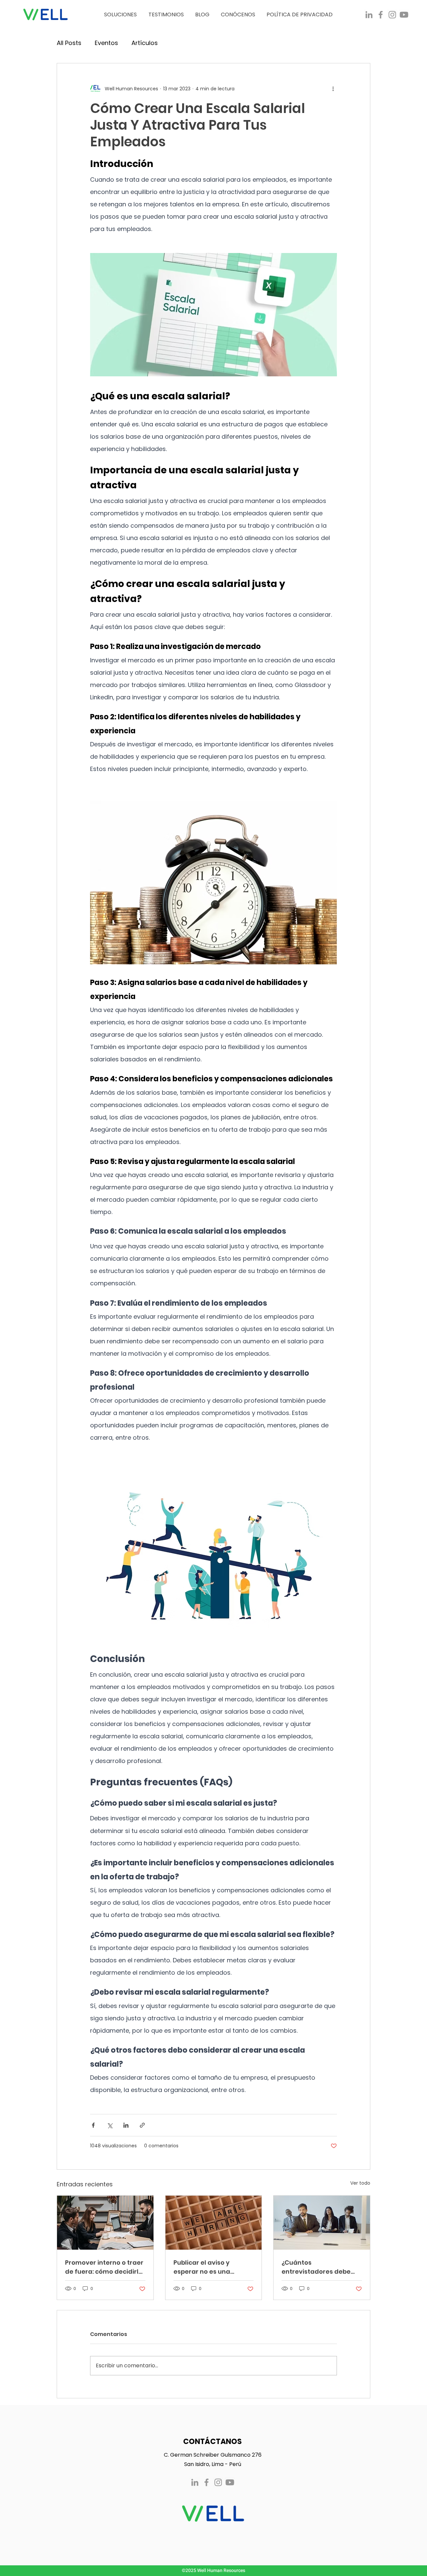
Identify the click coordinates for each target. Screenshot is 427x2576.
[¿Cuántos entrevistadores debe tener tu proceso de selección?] (322, 2223)
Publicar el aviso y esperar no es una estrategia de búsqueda (212, 2267)
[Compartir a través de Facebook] (93, 2125)
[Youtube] (404, 15)
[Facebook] (381, 15)
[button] (120, 15)
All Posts (69, 43)
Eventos (106, 43)
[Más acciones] (333, 89)
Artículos (145, 43)
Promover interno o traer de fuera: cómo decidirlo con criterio (104, 2267)
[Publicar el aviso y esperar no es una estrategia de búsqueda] (214, 2223)
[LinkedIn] (369, 15)
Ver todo (360, 2183)
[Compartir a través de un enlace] (142, 2125)
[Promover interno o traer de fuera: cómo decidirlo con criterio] (105, 2223)
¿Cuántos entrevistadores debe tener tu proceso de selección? (316, 2267)
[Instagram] (392, 15)
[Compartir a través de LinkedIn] (126, 2125)
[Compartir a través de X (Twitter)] (110, 2125)
